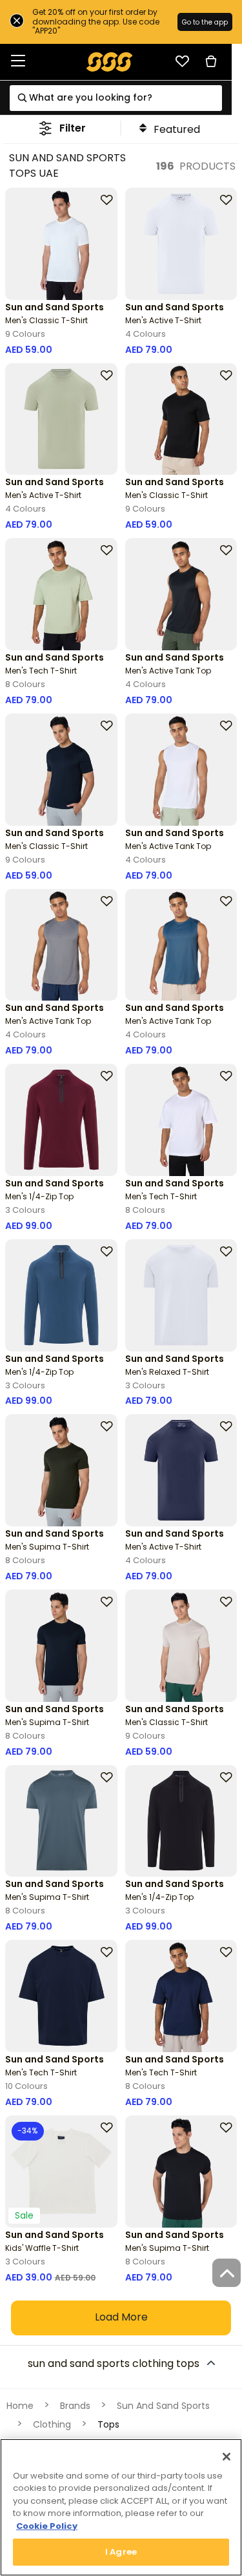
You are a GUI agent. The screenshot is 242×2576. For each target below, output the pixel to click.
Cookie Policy (47, 2526)
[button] (62, 128)
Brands (75, 2406)
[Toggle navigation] (18, 62)
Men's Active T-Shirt (163, 320)
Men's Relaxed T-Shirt (167, 1372)
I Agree (121, 2552)
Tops (108, 2424)
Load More (121, 2317)
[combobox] (116, 98)
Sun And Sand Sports (163, 2406)
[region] (121, 2507)
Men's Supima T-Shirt (47, 1547)
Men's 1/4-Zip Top (39, 1196)
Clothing (52, 2424)
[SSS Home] (109, 61)
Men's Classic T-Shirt (46, 320)
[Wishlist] (182, 61)
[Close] (227, 2457)
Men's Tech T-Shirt (41, 671)
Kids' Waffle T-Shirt (42, 2248)
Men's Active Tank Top (168, 671)
